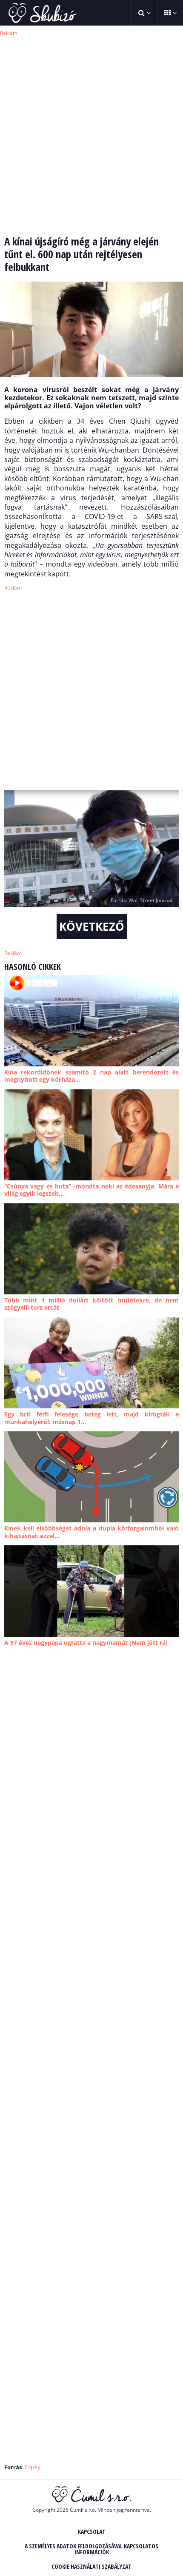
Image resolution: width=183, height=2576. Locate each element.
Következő (92, 926)
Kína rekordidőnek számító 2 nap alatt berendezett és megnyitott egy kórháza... (91, 1076)
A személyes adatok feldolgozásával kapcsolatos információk (91, 2549)
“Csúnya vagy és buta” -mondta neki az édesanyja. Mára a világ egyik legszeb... (91, 1190)
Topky (32, 2467)
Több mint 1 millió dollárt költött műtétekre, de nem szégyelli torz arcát (91, 1304)
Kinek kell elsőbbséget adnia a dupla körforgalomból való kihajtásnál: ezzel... (91, 1532)
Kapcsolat (92, 2532)
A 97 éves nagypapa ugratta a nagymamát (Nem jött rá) (86, 1643)
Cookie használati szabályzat (91, 2566)
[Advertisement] (91, 130)
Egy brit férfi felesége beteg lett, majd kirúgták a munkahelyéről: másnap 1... (91, 1418)
